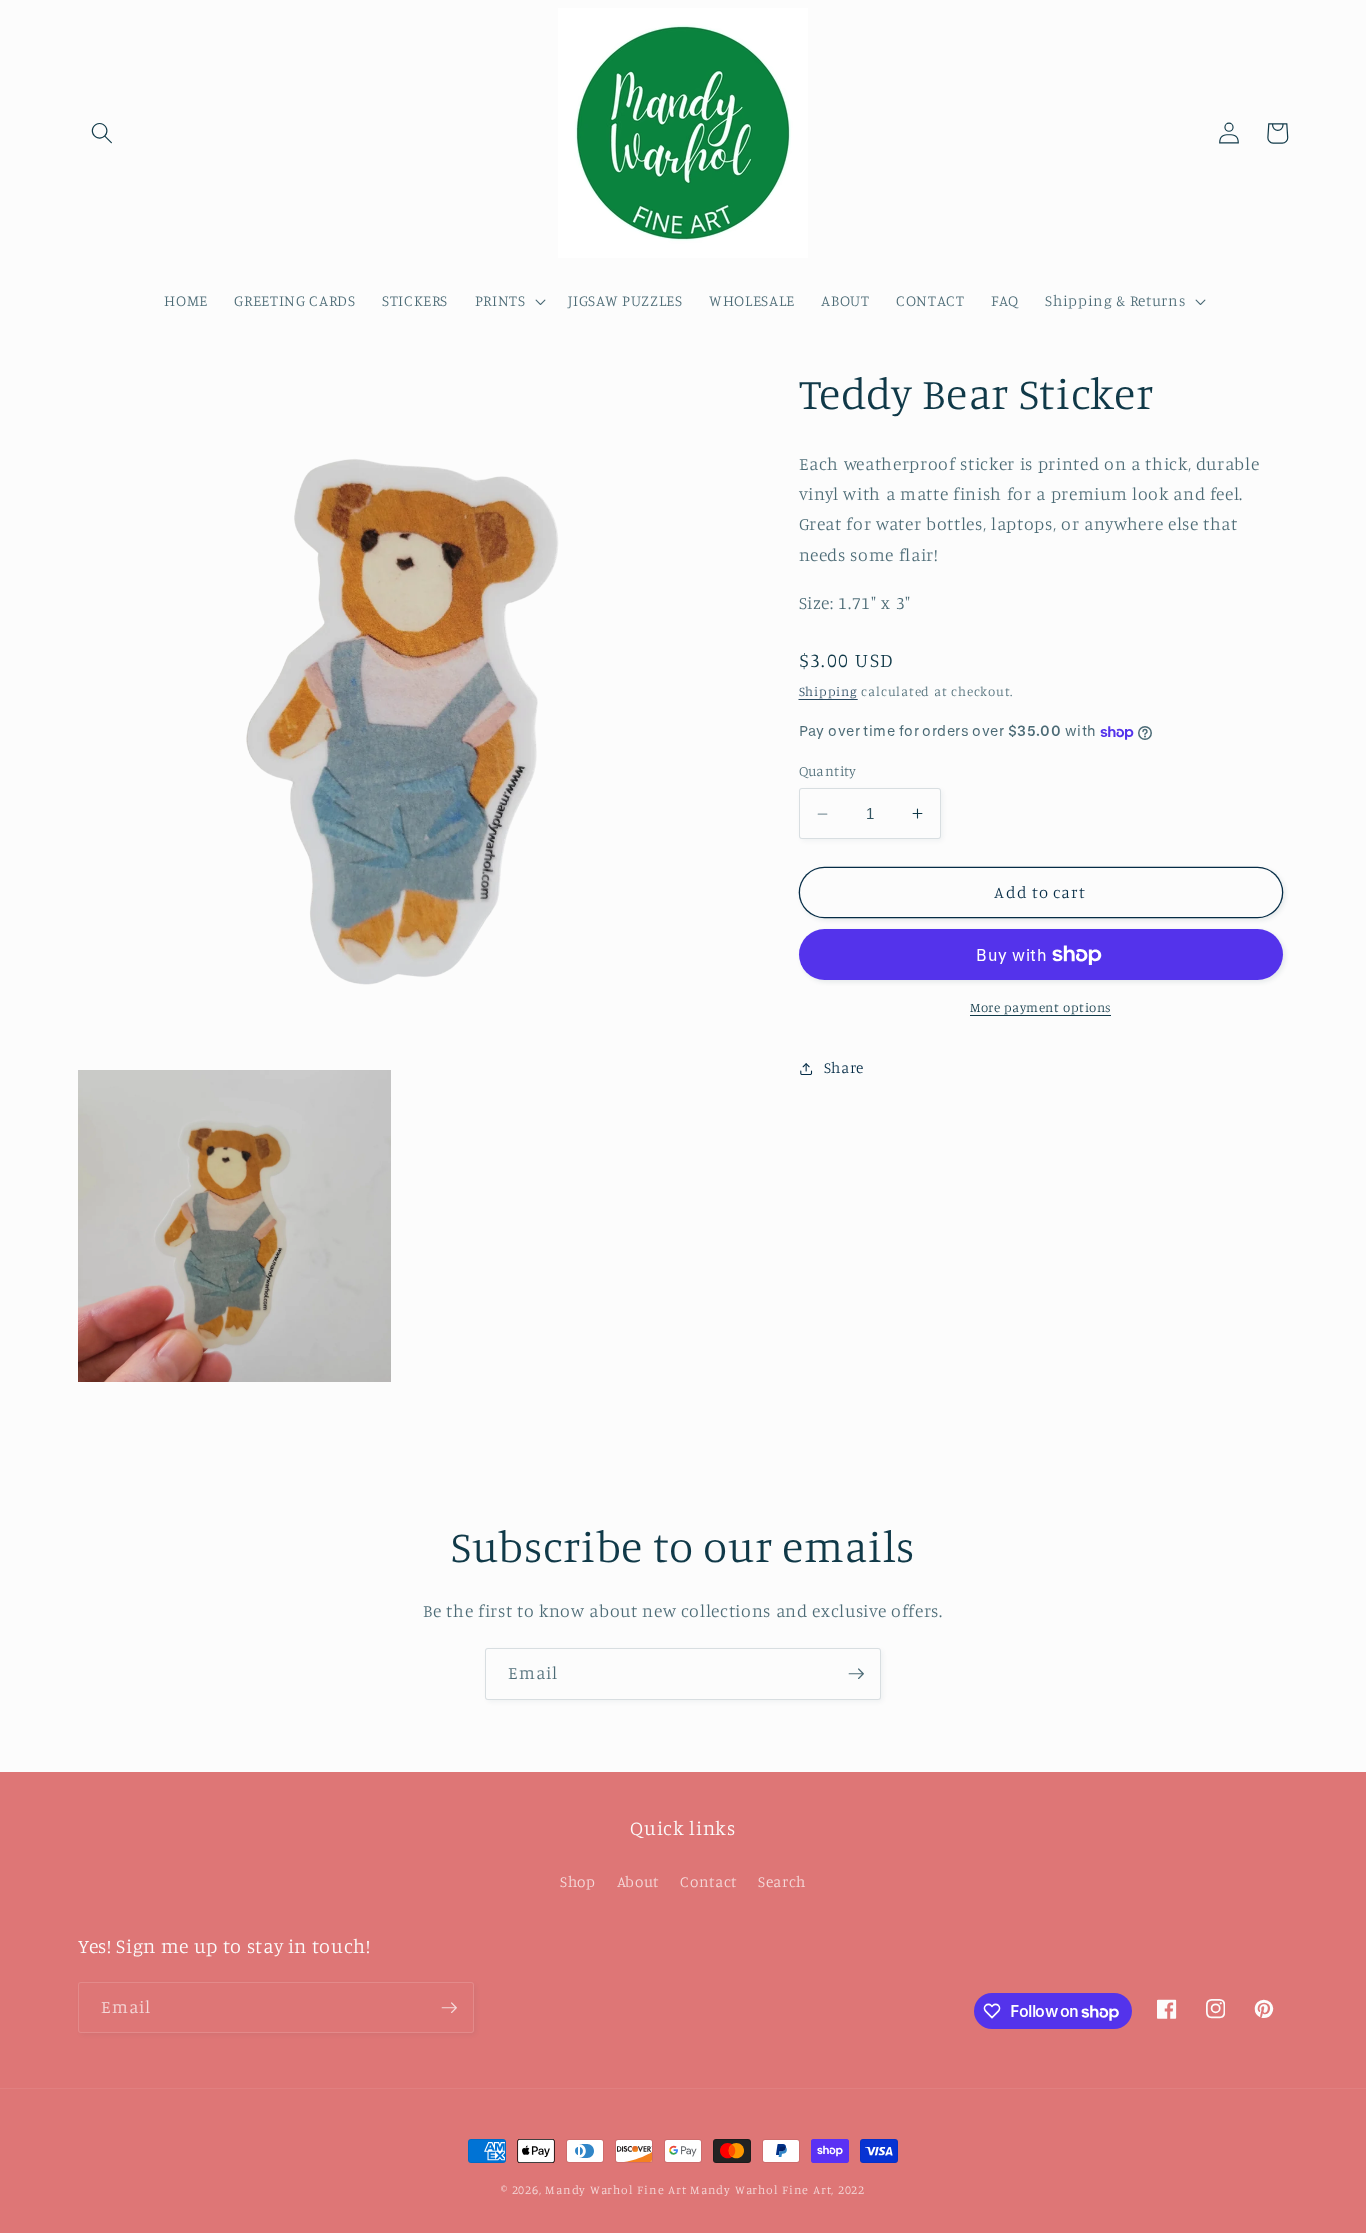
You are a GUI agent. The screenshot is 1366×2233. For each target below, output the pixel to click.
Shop (578, 1881)
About (638, 1881)
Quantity (828, 770)
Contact (708, 1881)
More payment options (1040, 1007)
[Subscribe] (856, 1674)
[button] (102, 133)
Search (782, 1881)
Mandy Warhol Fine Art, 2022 (777, 2189)
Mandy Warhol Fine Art (615, 2189)
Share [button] (844, 1067)
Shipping (828, 691)
